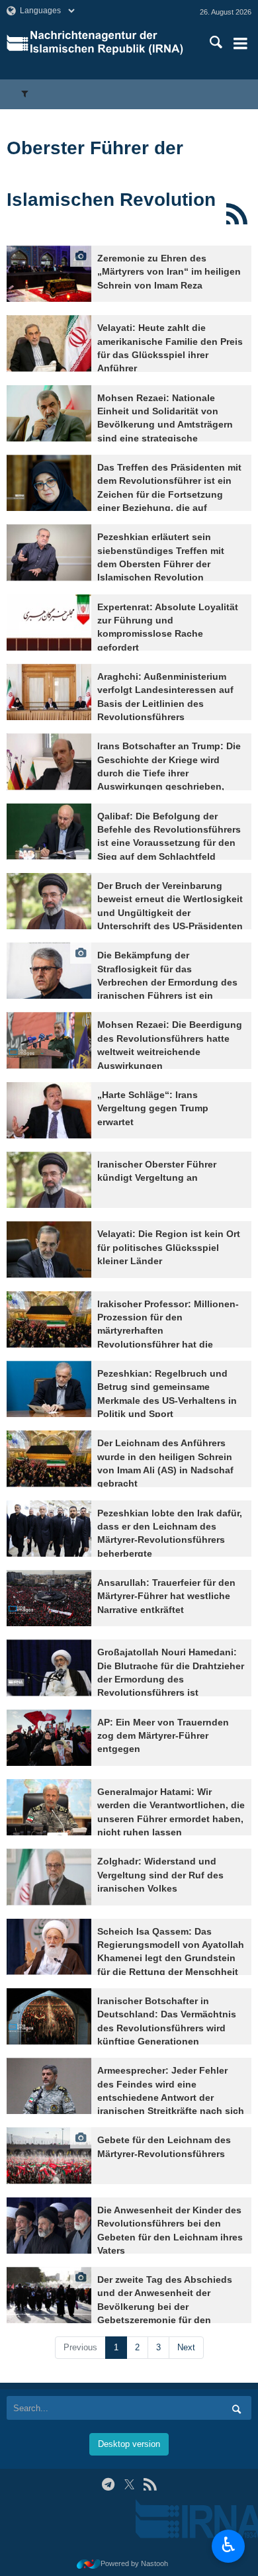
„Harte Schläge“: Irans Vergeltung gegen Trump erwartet (153, 1109)
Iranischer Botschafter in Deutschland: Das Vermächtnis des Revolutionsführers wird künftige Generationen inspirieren (167, 2028)
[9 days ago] (49, 343)
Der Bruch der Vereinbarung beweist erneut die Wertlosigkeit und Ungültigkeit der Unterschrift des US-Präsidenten (170, 906)
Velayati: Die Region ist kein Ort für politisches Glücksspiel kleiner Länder (169, 1248)
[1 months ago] (49, 761)
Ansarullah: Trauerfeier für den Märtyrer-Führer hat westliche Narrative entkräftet (166, 1596)
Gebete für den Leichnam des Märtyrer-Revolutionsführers (164, 2147)
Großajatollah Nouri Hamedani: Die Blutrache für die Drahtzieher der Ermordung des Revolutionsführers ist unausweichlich (171, 1679)
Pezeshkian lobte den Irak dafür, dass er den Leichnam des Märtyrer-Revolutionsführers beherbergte (170, 1534)
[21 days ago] (49, 622)
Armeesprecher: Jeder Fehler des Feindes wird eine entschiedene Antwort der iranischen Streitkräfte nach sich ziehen (171, 2098)
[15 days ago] (49, 413)
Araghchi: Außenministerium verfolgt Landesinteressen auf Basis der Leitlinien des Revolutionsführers (165, 697)
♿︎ (229, 2545)
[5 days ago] (49, 274)
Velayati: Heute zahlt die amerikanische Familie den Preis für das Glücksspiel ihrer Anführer (170, 348)
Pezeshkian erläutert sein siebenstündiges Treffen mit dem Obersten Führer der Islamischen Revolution (161, 557)
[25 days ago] (49, 692)
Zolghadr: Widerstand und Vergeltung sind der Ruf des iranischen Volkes (160, 1875)
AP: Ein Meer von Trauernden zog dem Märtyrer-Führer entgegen (163, 1736)
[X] (129, 2484)
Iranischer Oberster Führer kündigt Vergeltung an (157, 1171)
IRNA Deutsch (110, 43)
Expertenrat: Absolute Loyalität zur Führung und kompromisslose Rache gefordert (168, 627)
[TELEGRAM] (108, 2484)
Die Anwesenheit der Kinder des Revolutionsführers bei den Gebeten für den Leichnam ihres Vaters (170, 2231)
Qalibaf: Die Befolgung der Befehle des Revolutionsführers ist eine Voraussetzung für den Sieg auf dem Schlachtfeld (169, 837)
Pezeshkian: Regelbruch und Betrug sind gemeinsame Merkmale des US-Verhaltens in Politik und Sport (167, 1394)
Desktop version (129, 2444)
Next (186, 2347)
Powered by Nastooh (134, 2563)
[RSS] (236, 214)
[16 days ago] (49, 552)
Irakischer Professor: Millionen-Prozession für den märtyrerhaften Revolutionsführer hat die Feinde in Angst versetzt (168, 1331)
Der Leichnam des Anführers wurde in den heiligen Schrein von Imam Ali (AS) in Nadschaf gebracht (165, 1463)
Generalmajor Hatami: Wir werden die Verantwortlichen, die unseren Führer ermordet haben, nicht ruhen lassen (171, 1812)
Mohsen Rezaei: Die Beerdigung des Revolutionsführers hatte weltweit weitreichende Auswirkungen (170, 1045)
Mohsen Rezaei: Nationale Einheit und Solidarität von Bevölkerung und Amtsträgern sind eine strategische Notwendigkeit (165, 425)
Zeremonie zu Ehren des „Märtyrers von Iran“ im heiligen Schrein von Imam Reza (169, 272)
